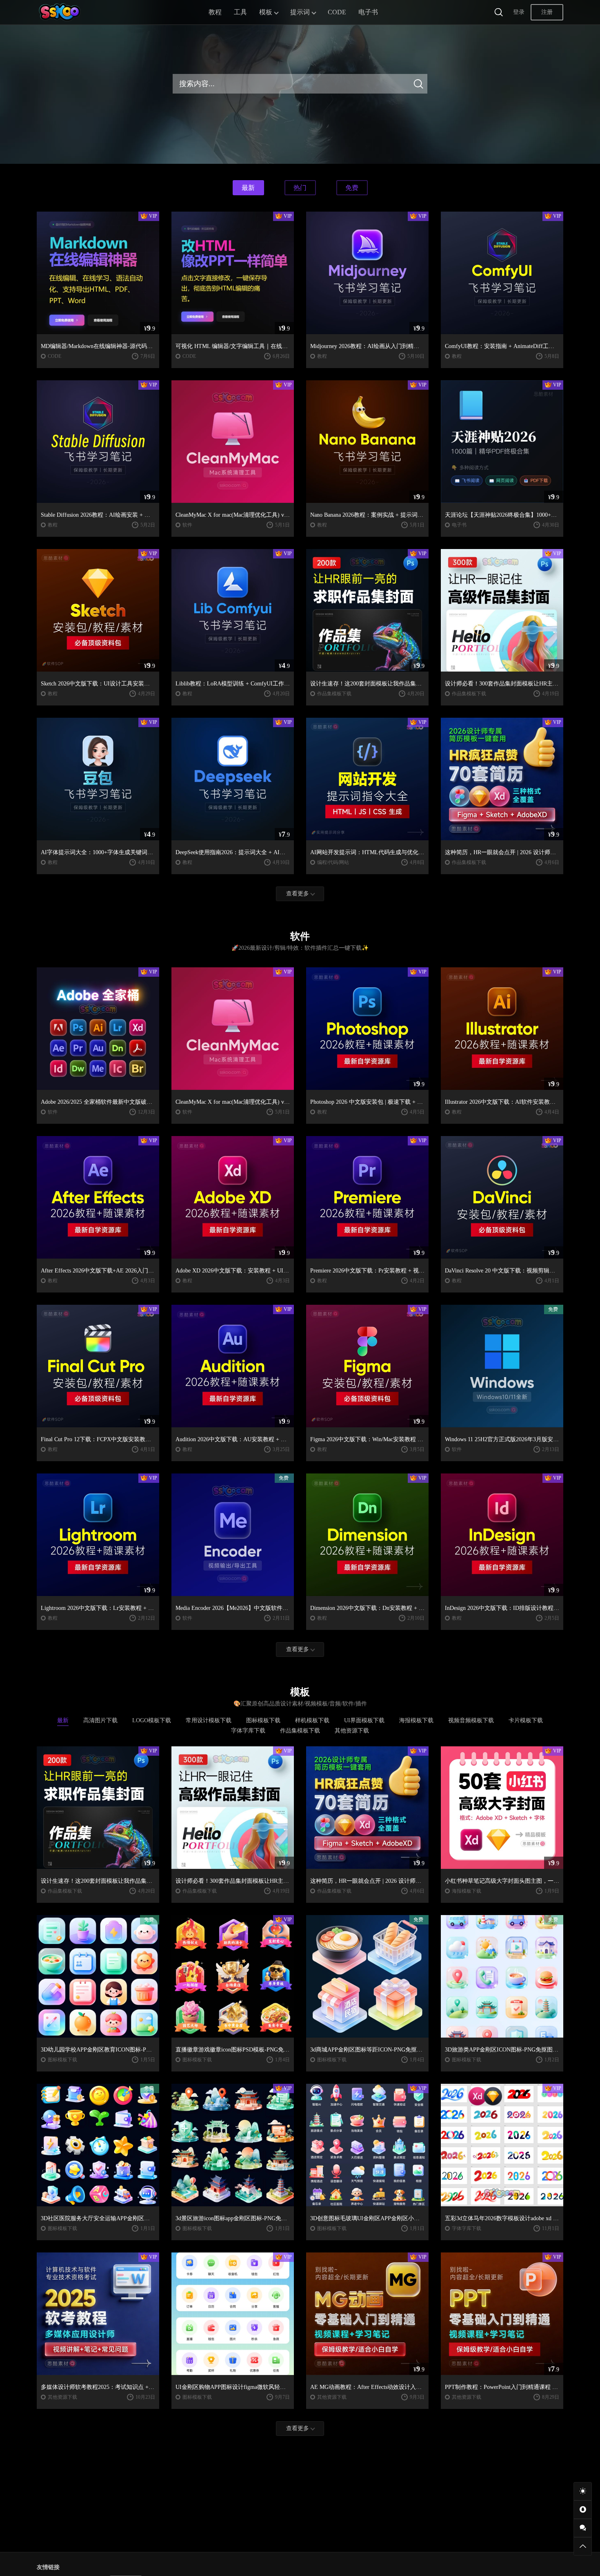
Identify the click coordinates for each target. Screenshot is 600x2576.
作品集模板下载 (334, 694)
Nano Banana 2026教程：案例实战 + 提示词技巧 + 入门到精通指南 (367, 515)
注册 (547, 12)
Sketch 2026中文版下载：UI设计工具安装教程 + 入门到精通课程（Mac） (98, 684)
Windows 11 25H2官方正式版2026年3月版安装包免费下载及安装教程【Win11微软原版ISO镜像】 (502, 1439)
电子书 (368, 12)
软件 (187, 525)
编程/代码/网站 (333, 862)
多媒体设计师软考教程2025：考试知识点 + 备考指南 (98, 2387)
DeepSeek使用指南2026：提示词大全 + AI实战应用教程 (233, 852)
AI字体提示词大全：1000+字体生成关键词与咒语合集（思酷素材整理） (98, 852)
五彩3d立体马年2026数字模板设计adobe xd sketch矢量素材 (502, 2218)
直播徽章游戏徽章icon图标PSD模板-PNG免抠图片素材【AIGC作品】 (233, 2050)
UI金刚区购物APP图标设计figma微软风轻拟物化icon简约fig (233, 2387)
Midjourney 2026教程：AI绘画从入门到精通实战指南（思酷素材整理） (367, 346)
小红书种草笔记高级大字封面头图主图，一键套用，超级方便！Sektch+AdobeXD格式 (502, 1881)
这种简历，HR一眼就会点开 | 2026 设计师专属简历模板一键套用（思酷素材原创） (502, 852)
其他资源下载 (62, 2397)
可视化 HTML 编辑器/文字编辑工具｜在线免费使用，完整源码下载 (233, 346)
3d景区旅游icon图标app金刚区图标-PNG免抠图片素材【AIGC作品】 (233, 2218)
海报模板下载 (467, 1891)
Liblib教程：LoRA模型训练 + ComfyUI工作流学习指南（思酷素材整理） (233, 684)
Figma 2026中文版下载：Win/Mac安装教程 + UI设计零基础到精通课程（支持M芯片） (367, 1439)
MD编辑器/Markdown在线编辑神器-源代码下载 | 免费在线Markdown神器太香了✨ (98, 346)
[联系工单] (583, 2528)
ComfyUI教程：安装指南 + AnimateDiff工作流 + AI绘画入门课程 (502, 346)
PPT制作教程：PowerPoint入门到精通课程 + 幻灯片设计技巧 (502, 2387)
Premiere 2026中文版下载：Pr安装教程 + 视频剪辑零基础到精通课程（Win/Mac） (367, 1271)
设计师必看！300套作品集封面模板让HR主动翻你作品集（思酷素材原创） (502, 684)
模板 (266, 12)
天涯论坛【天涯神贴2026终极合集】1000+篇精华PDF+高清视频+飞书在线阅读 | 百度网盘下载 (502, 515)
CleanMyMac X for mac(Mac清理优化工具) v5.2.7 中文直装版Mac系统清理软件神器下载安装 (233, 515)
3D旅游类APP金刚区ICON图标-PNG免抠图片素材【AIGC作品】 (502, 2050)
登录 (519, 12)
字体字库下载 (467, 2228)
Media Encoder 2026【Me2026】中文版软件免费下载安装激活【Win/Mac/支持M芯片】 (233, 1608)
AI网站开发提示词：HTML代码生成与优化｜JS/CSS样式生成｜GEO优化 (367, 852)
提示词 (300, 12)
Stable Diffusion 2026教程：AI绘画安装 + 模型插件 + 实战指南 (98, 515)
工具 (240, 12)
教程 (215, 12)
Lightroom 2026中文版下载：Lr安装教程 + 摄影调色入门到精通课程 (98, 1608)
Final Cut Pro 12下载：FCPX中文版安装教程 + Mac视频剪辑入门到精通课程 (98, 1439)
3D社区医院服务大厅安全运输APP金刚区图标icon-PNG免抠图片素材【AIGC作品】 (98, 2218)
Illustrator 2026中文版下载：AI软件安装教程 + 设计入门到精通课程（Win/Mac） (502, 1102)
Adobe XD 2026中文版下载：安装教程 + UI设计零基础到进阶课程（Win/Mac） (233, 1271)
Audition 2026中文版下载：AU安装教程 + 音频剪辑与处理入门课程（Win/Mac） (233, 1439)
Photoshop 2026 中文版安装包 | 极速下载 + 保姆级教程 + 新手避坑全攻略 (367, 1102)
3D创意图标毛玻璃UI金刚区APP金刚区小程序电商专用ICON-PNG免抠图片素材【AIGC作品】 (367, 2218)
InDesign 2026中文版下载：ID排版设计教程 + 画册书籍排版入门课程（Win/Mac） (502, 1608)
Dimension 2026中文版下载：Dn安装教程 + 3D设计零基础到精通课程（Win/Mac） (367, 1608)
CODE (337, 12)
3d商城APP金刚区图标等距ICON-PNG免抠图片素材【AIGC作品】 (367, 2050)
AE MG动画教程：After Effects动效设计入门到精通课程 (367, 2387)
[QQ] (583, 2510)
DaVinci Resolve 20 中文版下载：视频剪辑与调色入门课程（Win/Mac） (502, 1271)
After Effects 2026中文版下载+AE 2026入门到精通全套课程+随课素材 (98, 1271)
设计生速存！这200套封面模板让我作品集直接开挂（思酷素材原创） (367, 684)
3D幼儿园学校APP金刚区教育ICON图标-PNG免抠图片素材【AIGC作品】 (98, 2050)
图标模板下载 (62, 2060)
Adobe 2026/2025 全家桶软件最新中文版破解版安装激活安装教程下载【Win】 (98, 1102)
